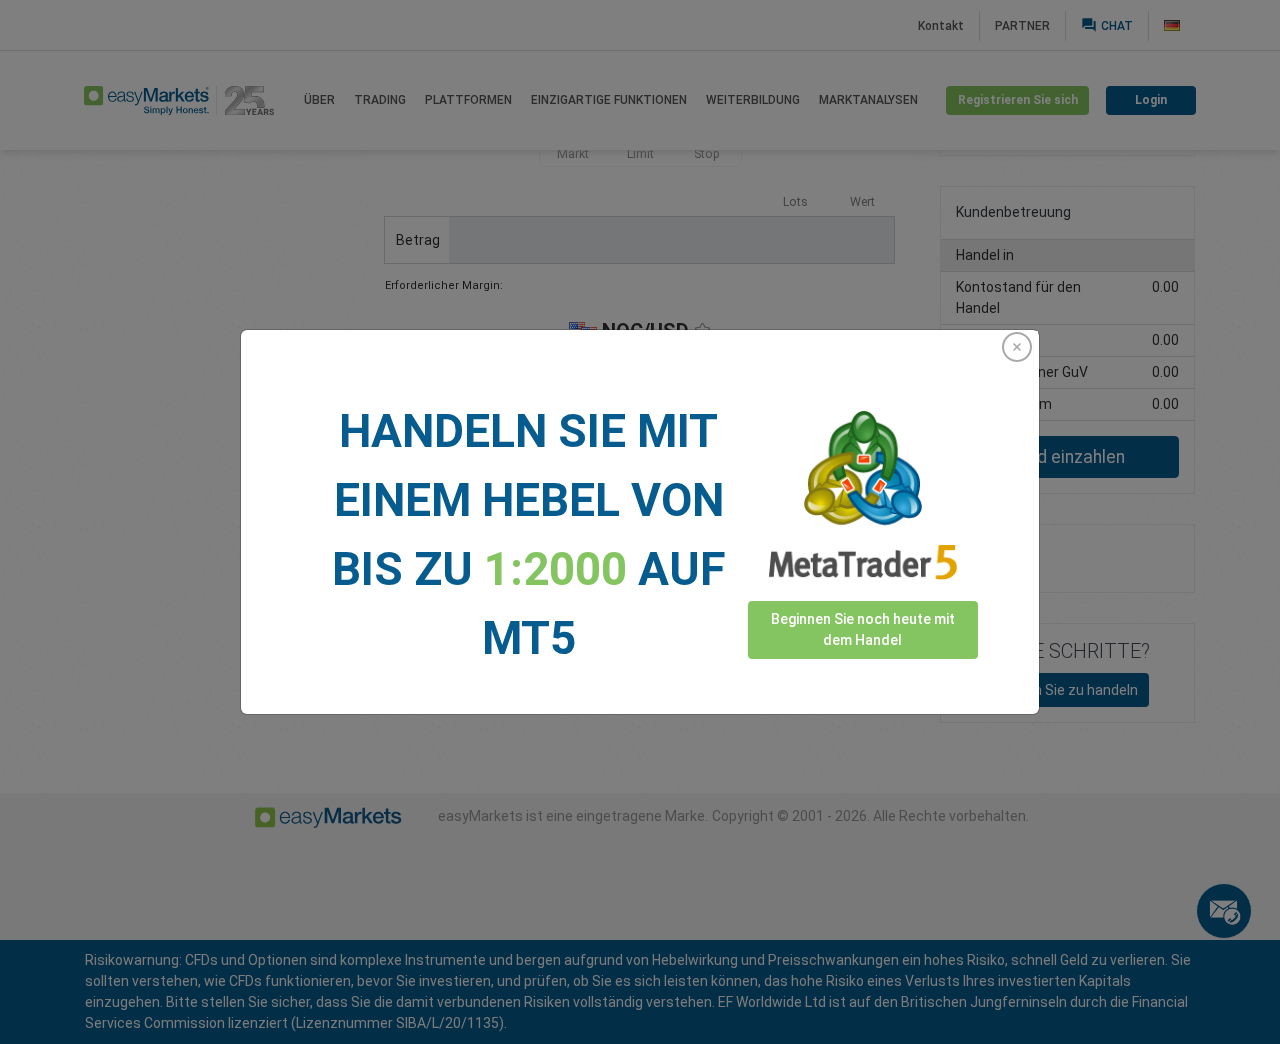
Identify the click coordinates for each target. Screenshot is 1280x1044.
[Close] (1017, 347)
